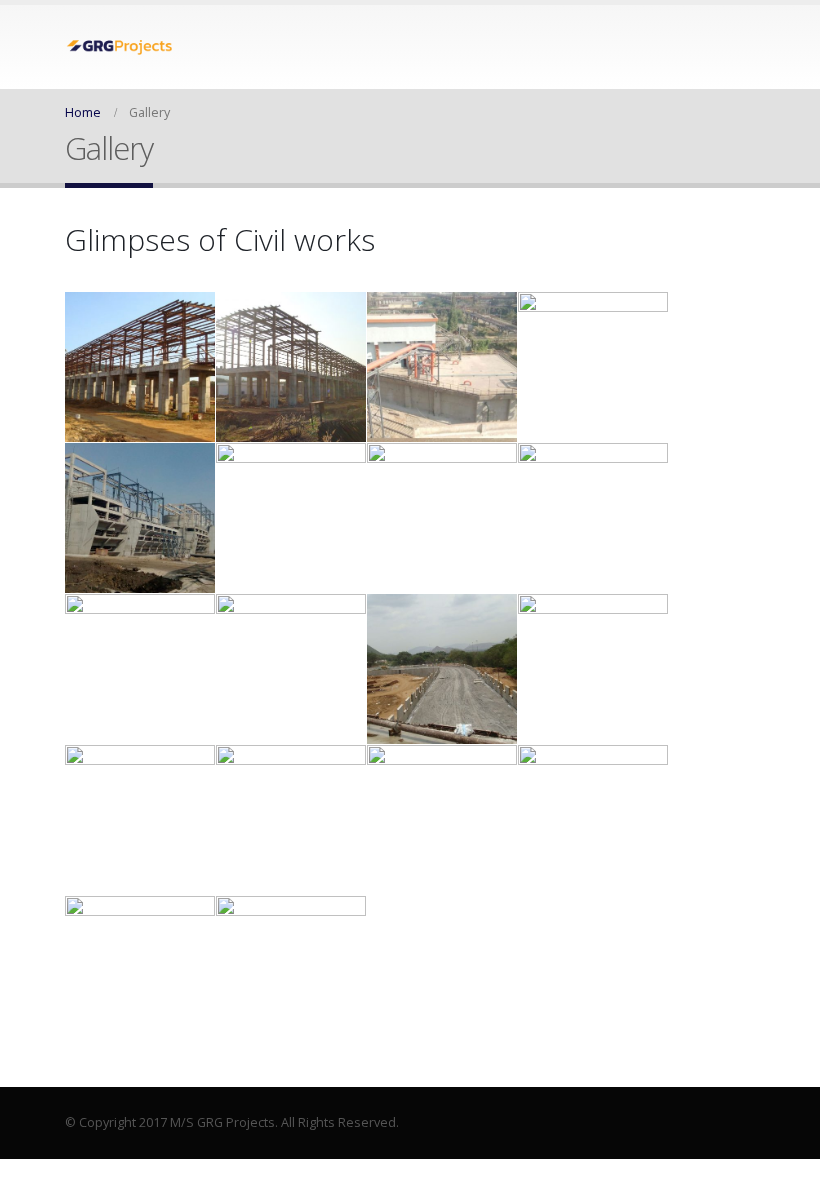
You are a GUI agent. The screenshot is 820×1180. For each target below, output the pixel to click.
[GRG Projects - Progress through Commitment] (120, 47)
